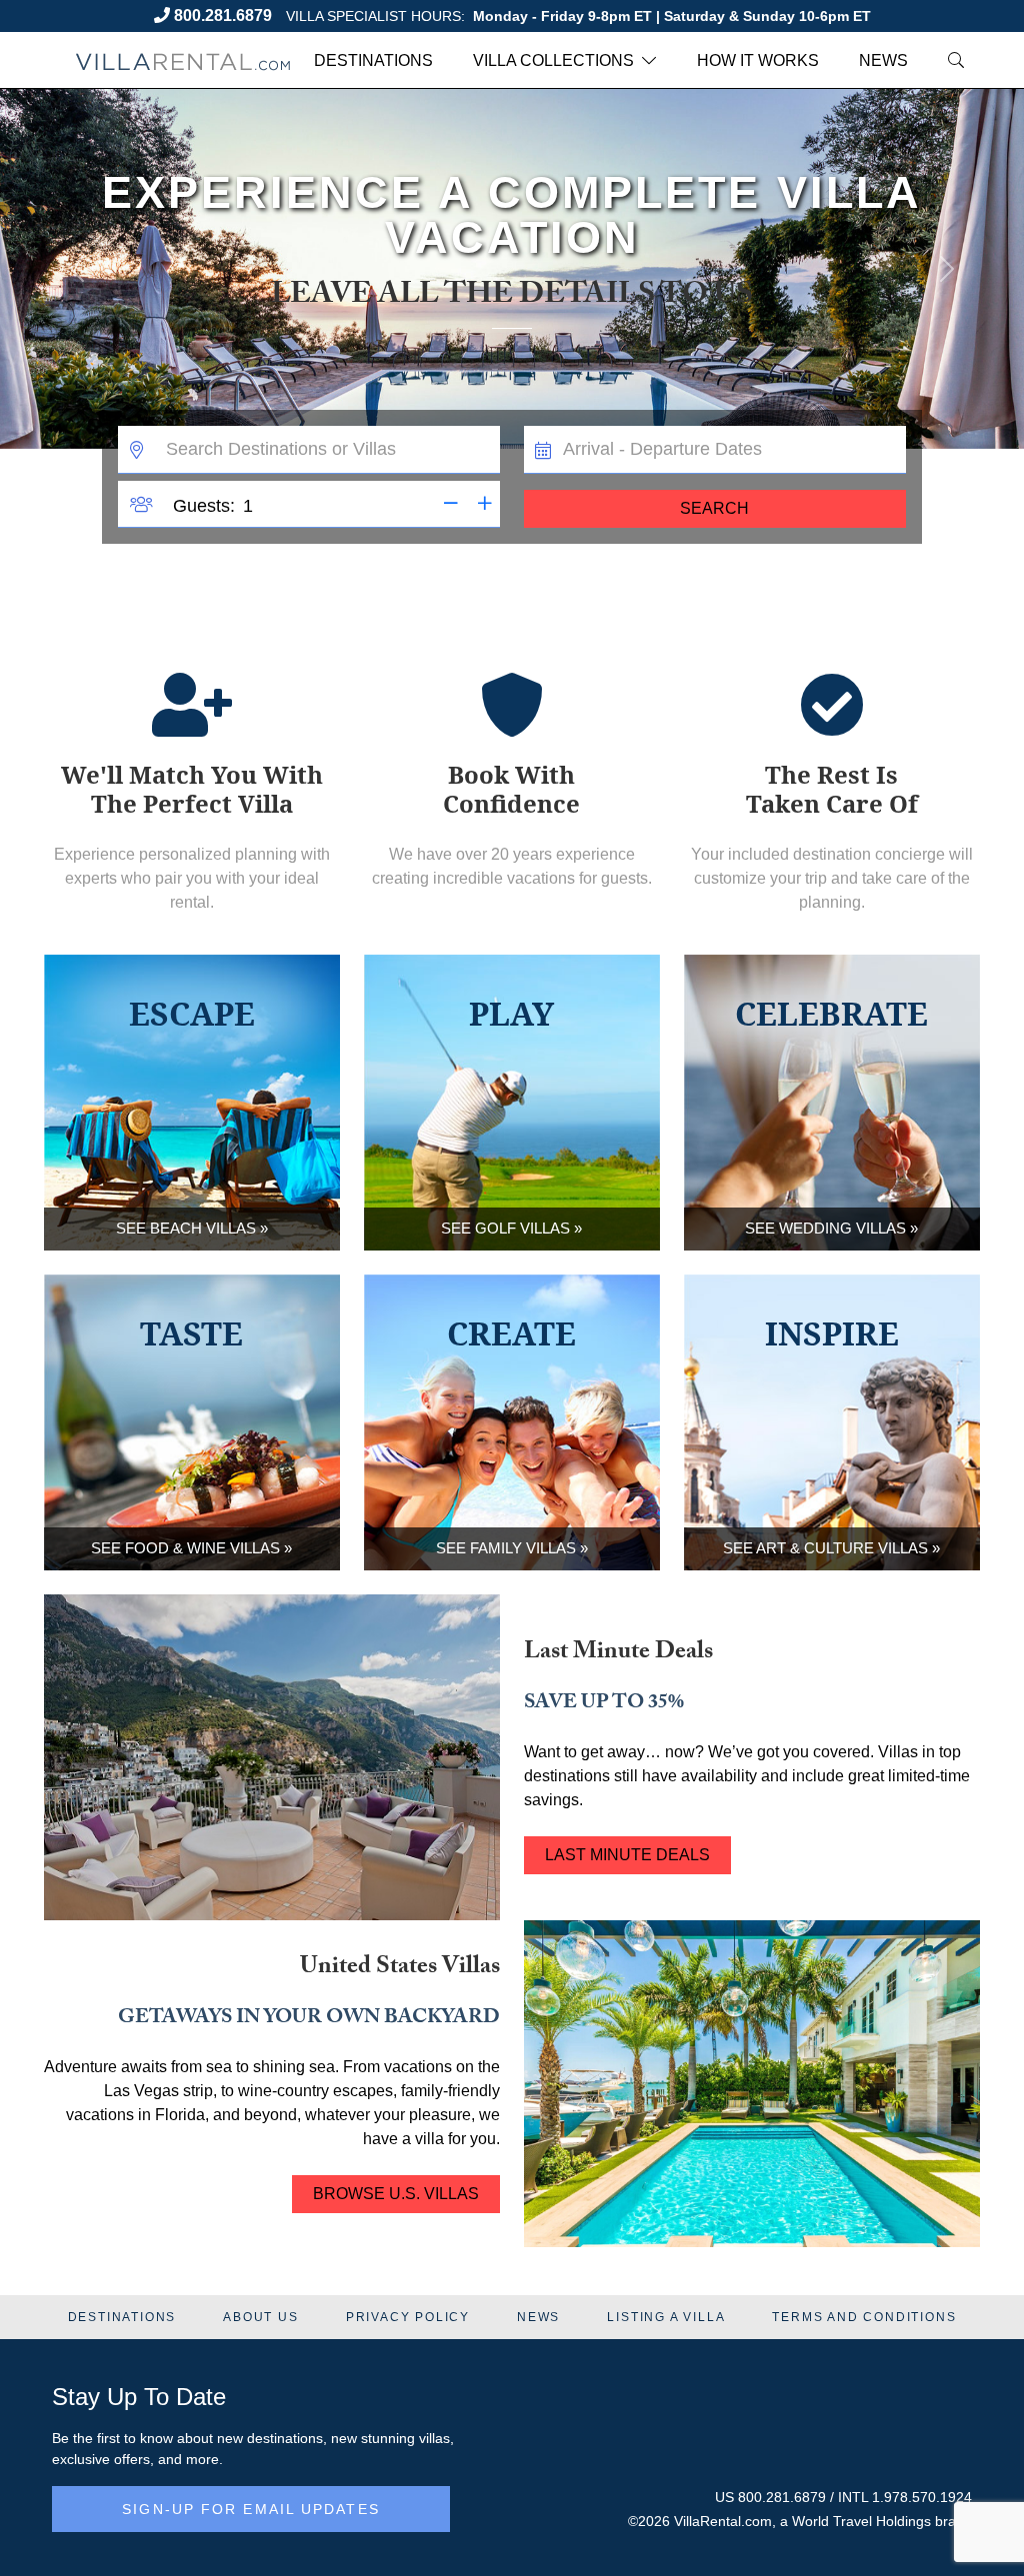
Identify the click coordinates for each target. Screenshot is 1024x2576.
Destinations (373, 60)
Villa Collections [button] (553, 60)
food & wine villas (202, 1548)
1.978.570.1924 (922, 2497)
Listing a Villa (666, 2317)
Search (714, 508)
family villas (523, 1548)
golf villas (522, 1228)
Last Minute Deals (627, 1855)
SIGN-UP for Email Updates (251, 2509)
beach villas (203, 1228)
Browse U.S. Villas (396, 2194)
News (883, 60)
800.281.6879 (223, 15)
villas (434, 2438)
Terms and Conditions (864, 2317)
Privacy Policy (408, 2317)
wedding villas (842, 1228)
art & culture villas (842, 1548)
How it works (758, 60)
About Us (260, 2317)
